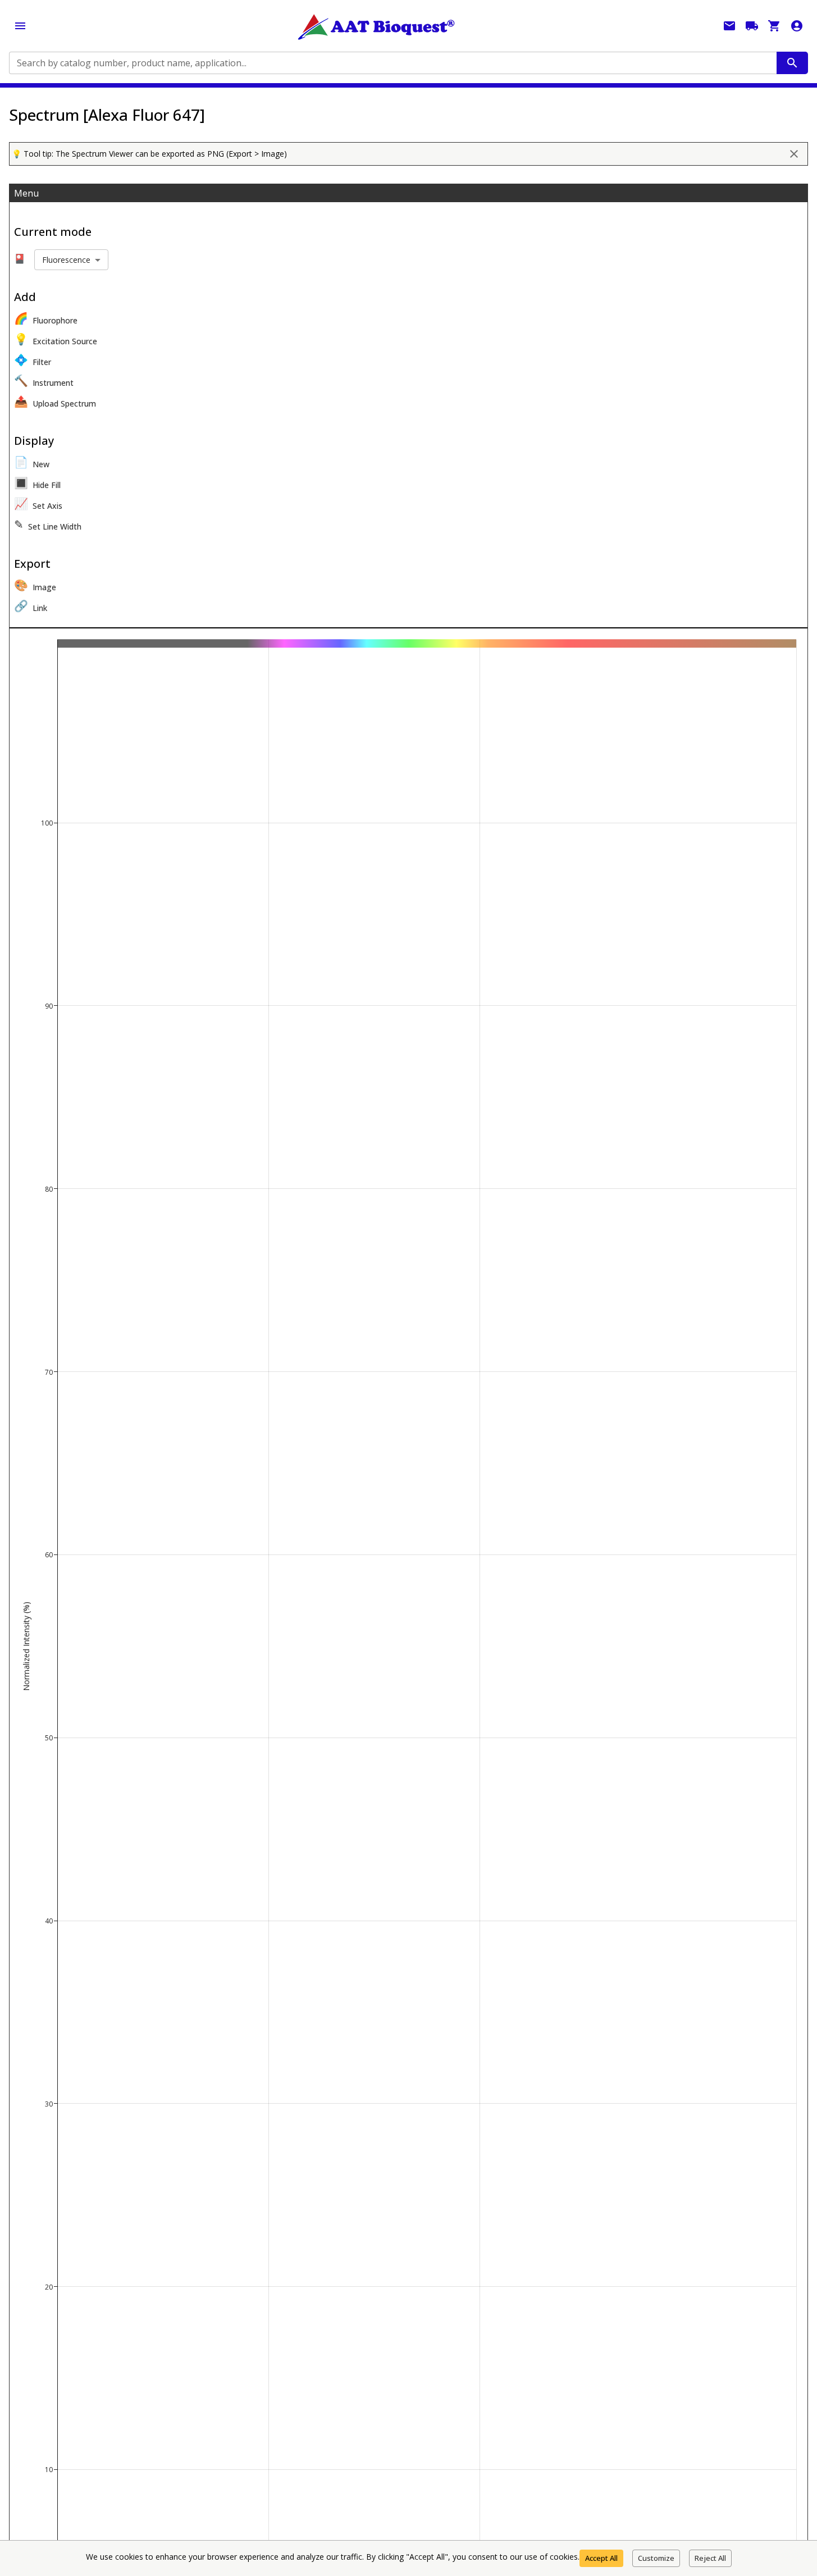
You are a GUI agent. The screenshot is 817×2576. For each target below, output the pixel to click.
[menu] (20, 26)
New (32, 462)
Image (35, 585)
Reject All (710, 2558)
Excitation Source (56, 339)
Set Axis (38, 503)
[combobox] (392, 63)
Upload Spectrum (55, 401)
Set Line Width (48, 524)
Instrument (44, 380)
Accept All (601, 2558)
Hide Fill (37, 483)
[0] (774, 26)
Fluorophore (46, 318)
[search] (792, 63)
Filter (33, 360)
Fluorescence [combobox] (66, 260)
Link (31, 606)
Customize (656, 2558)
